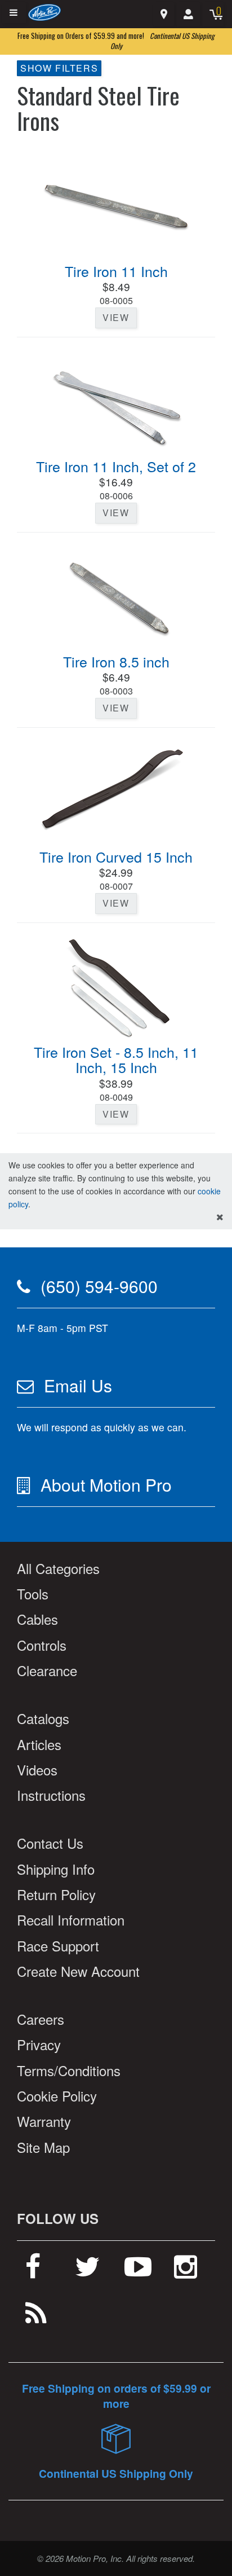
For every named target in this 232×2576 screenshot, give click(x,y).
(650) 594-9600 (99, 1286)
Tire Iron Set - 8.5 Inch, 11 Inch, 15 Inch (116, 1060)
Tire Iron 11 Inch (116, 271)
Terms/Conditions (69, 2070)
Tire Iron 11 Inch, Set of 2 (116, 466)
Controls (42, 1645)
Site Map (43, 2147)
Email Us (78, 1385)
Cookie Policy (57, 2096)
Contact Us (50, 1843)
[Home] (45, 12)
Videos (37, 1770)
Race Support (58, 1946)
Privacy (39, 2044)
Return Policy (56, 1894)
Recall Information (71, 1920)
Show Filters (59, 68)
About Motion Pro (106, 1485)
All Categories (58, 1568)
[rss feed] (36, 2318)
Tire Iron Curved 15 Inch (116, 856)
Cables (37, 1619)
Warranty (44, 2121)
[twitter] (88, 2271)
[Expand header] (14, 13)
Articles (39, 1744)
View (116, 317)
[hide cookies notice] (220, 1217)
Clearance (47, 1670)
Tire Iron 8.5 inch (116, 661)
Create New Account (78, 1971)
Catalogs (43, 1718)
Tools (33, 1593)
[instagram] (186, 2271)
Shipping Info (56, 1869)
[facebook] (33, 2271)
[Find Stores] (164, 14)
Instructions (51, 1795)
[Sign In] (188, 14)
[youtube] (138, 2271)
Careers (41, 2019)
